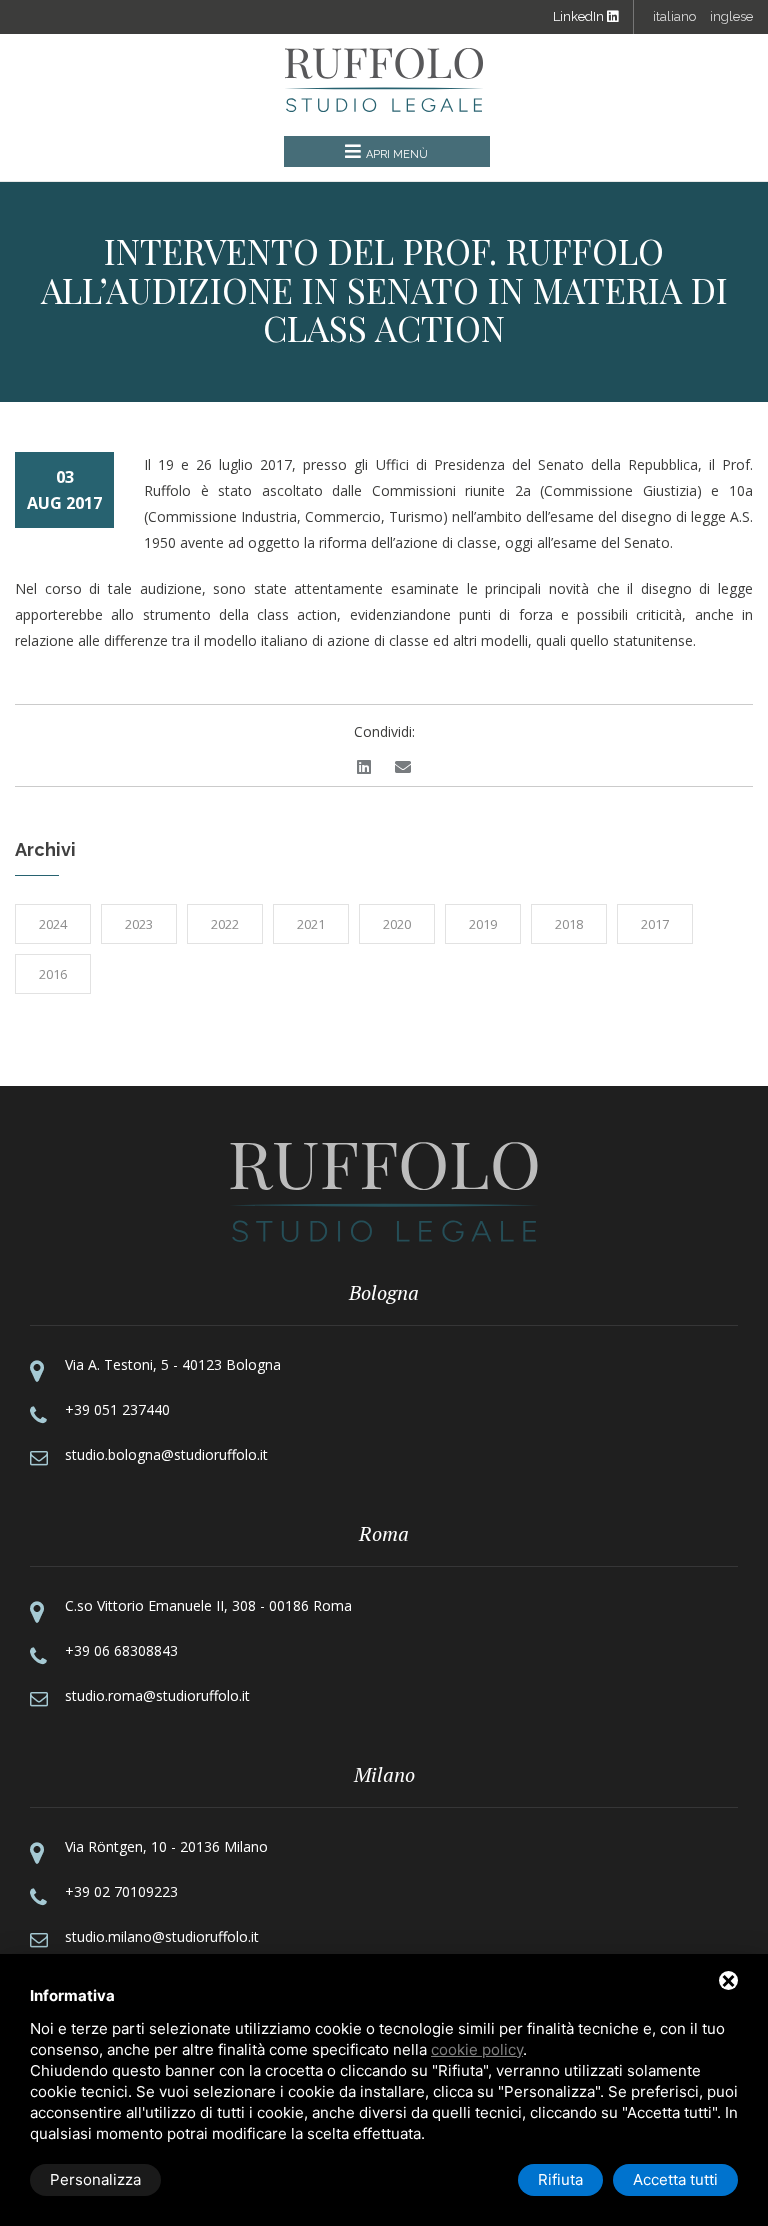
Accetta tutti (675, 2179)
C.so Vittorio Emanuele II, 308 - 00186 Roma (208, 1605)
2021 (311, 924)
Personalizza (95, 2179)
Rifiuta (560, 2179)
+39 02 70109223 (121, 1891)
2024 (53, 924)
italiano (674, 16)
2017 (655, 924)
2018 (569, 924)
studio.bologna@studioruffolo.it (166, 1454)
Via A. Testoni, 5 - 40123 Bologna (173, 1364)
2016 (53, 974)
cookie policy (477, 2049)
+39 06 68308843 (121, 1650)
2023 (139, 924)
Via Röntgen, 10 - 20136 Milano (166, 1846)
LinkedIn (580, 16)
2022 (225, 924)
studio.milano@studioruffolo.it (162, 1936)
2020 (397, 924)
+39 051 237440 (117, 1409)
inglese (731, 16)
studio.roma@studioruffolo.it (157, 1695)
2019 (483, 924)
